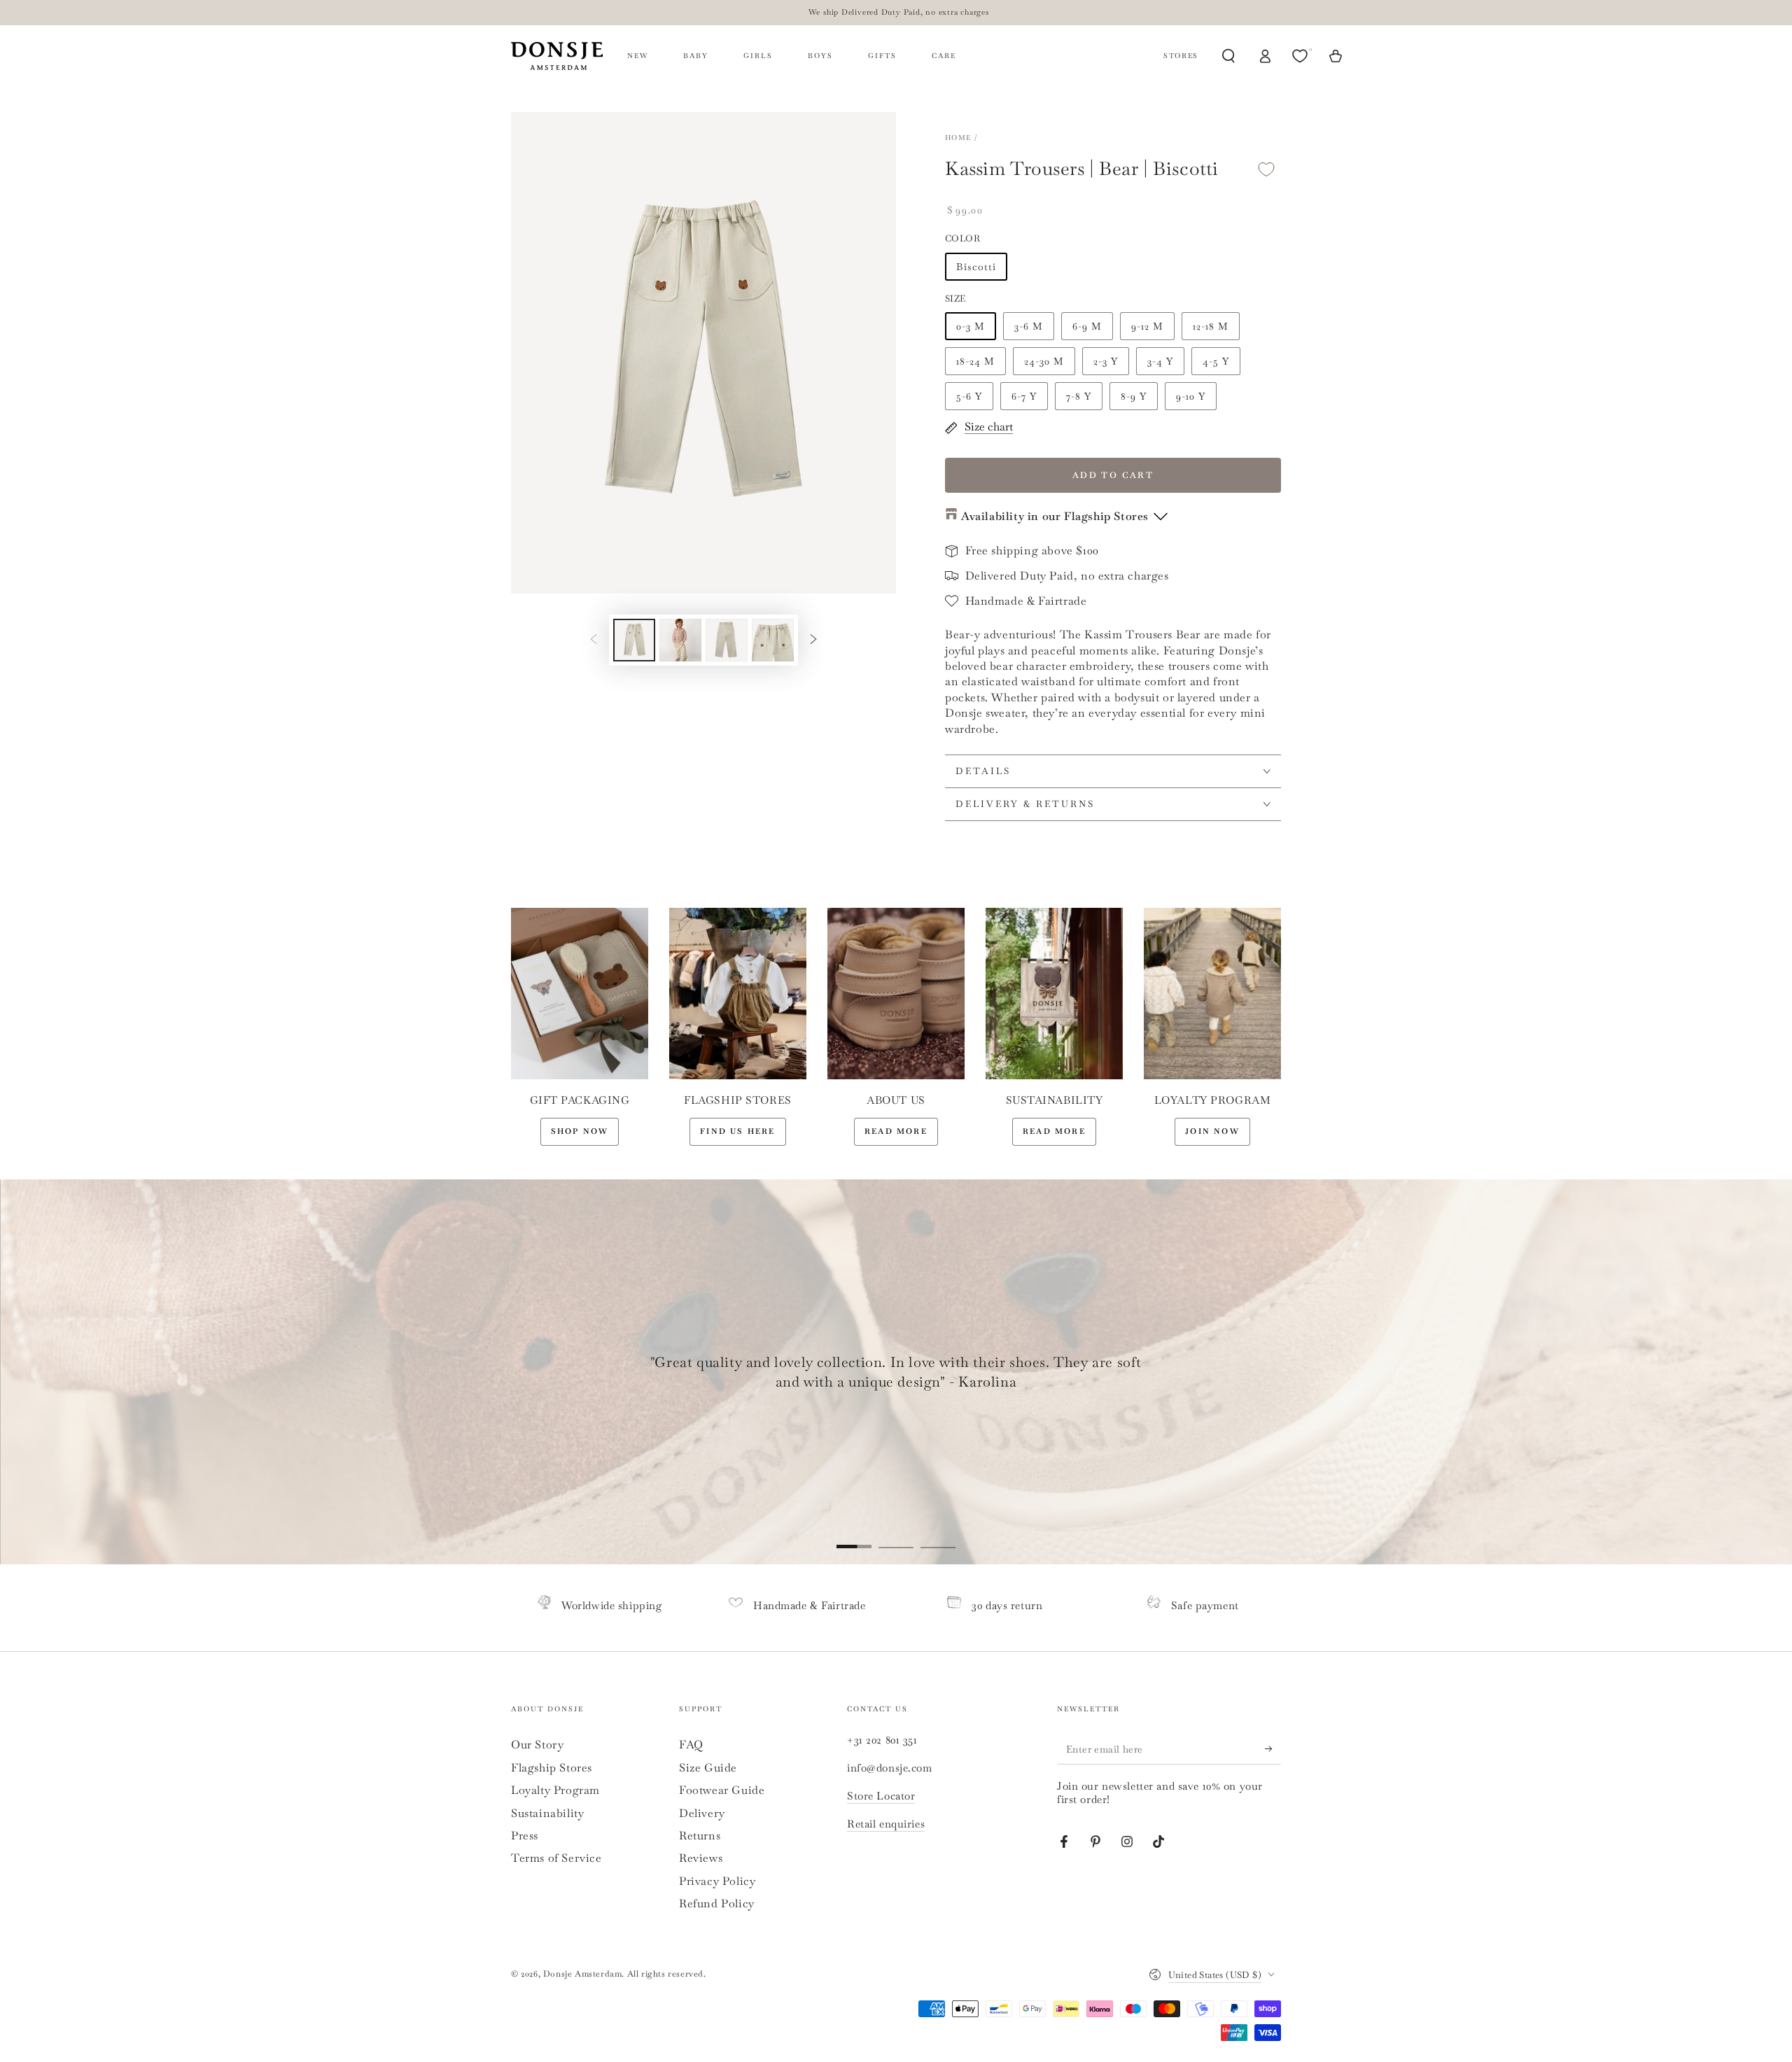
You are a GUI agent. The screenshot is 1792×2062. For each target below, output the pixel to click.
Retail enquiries (886, 1824)
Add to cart (1113, 475)
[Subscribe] (1273, 1748)
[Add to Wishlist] (1266, 169)
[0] (1301, 56)
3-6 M (1029, 326)
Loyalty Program (555, 1790)
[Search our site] (1228, 56)
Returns (700, 1836)
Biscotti (976, 267)
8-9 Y (1134, 396)
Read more (896, 1131)
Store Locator (881, 1796)
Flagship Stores (552, 1768)
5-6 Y (969, 396)
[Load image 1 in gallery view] (634, 640)
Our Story (537, 1745)
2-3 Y (1106, 361)
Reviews (701, 1858)
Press (525, 1836)
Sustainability (547, 1813)
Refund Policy (717, 1903)
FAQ (691, 1745)
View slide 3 (938, 1536)
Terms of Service (556, 1858)
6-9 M (1087, 326)
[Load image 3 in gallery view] (727, 640)
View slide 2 (896, 1536)
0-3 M (971, 326)
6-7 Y (1024, 396)
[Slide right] (813, 640)
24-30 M (1044, 361)
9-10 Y (1191, 396)
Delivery (702, 1813)
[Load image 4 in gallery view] (773, 640)
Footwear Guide (722, 1790)
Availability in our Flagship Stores (1055, 516)
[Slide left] (594, 640)
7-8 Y (1079, 396)
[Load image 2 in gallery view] (680, 640)
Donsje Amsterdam (583, 1974)
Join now (1212, 1131)
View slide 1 (854, 1536)
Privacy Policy (717, 1881)
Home (958, 138)
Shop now (580, 1131)
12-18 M (1211, 326)
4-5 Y (1216, 361)
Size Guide (708, 1768)
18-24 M (975, 361)
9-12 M (1147, 326)
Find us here (737, 1131)
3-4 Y (1160, 361)
